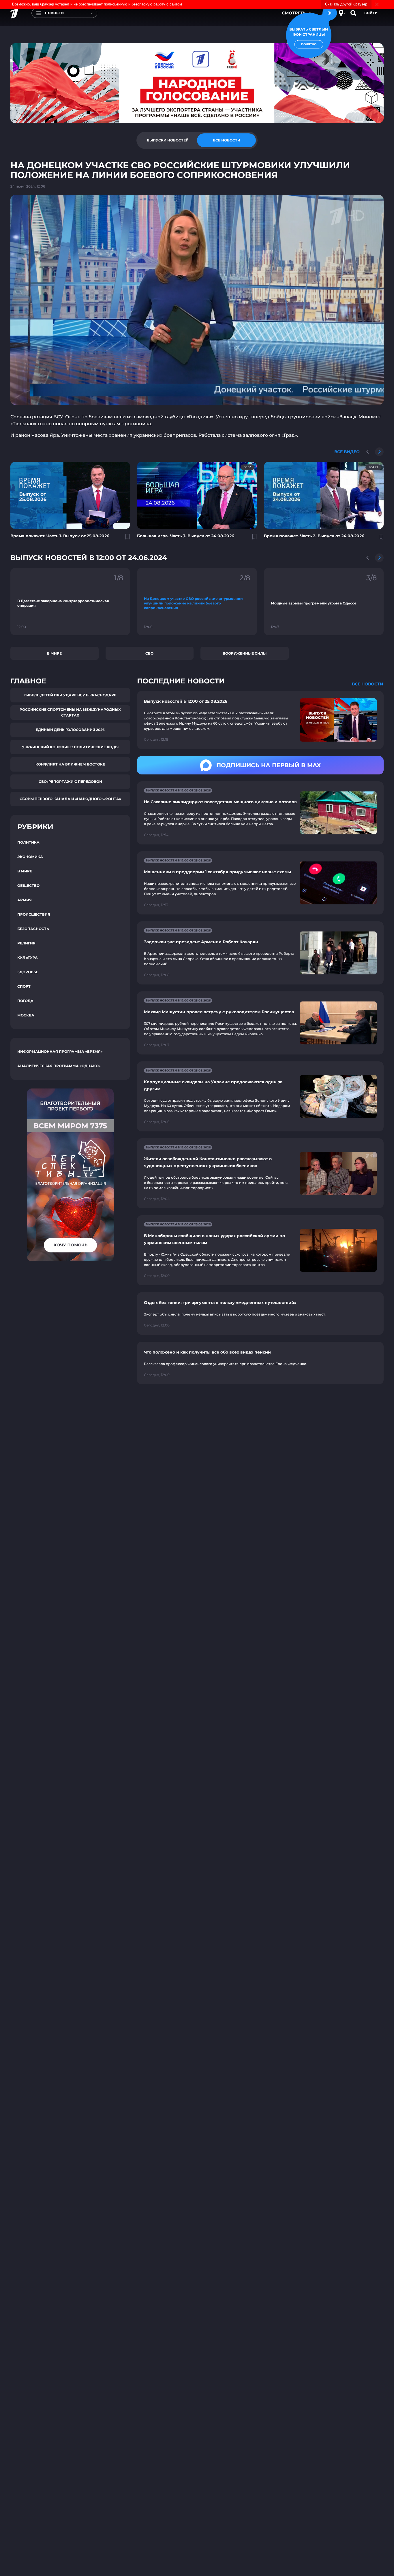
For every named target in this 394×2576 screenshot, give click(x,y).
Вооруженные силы (245, 653)
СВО (149, 653)
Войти (371, 13)
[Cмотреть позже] (124, 539)
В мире (54, 653)
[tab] (168, 140)
